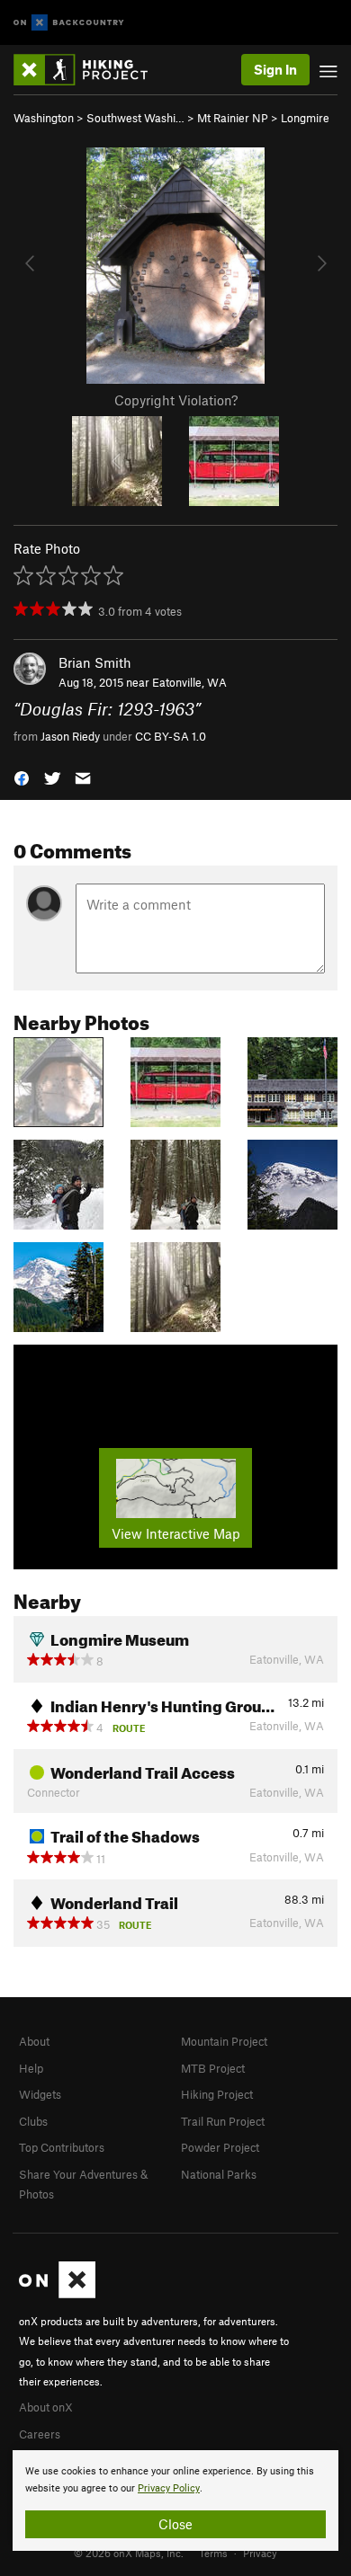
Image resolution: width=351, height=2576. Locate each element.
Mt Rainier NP (233, 118)
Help (31, 2068)
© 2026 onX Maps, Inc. (129, 2553)
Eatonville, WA (189, 682)
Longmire (305, 118)
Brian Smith (95, 662)
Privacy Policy (169, 2488)
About (34, 2041)
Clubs (33, 2121)
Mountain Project (224, 2041)
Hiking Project (217, 2094)
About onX (46, 2407)
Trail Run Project (223, 2121)
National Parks (219, 2174)
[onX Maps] (57, 2294)
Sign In (275, 69)
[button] (22, 777)
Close (175, 2524)
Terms (213, 2553)
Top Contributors (62, 2147)
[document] (175, 2500)
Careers (40, 2434)
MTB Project (213, 2068)
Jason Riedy (70, 736)
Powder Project (220, 2147)
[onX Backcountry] (69, 23)
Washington (44, 118)
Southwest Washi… (135, 118)
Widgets (40, 2094)
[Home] (90, 70)
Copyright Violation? (176, 400)
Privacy (260, 2553)
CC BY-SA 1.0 (171, 736)
